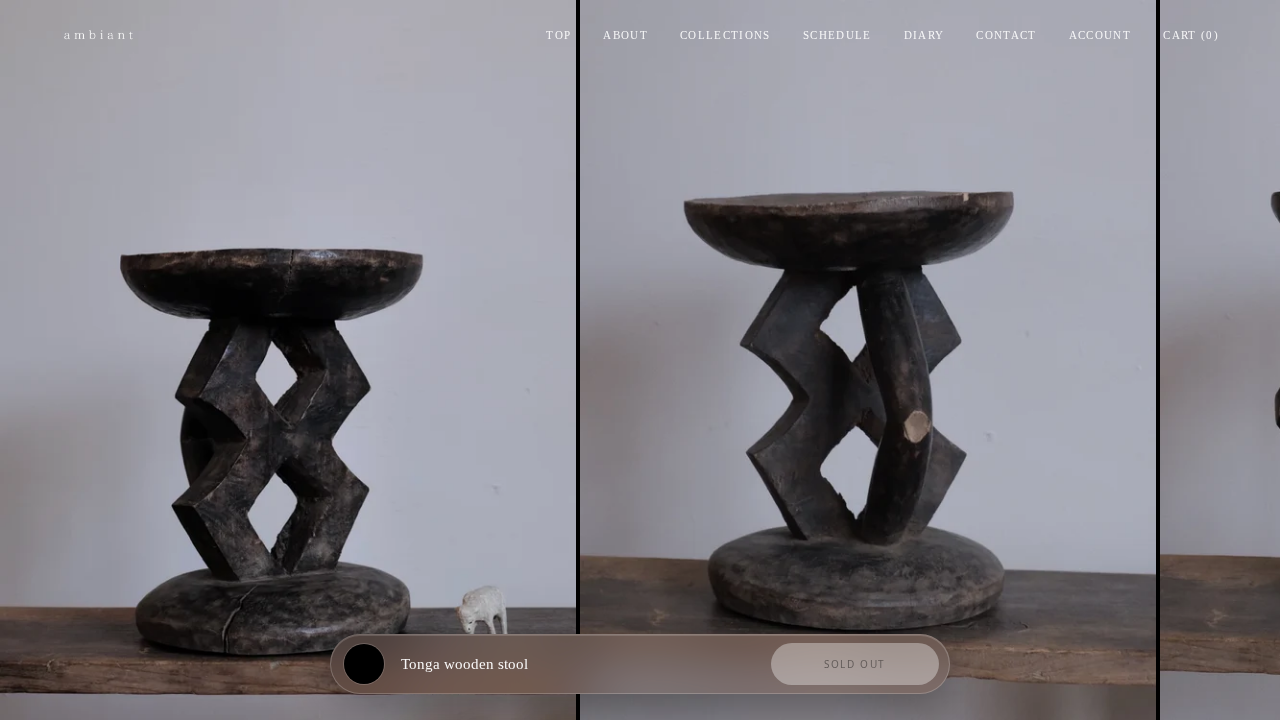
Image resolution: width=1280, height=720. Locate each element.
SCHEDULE (837, 35)
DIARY (924, 35)
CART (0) (1191, 35)
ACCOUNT (1100, 35)
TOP (558, 35)
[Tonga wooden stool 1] (288, 360)
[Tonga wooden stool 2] (868, 360)
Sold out (855, 664)
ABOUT (625, 35)
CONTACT (1006, 35)
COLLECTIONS (725, 35)
